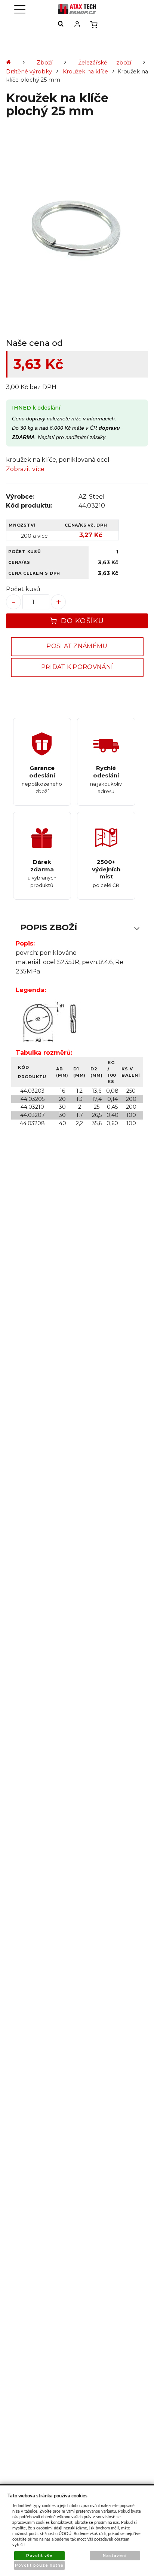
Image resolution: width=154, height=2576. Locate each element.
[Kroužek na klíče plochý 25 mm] (77, 230)
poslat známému (77, 646)
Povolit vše (39, 2556)
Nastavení (115, 2556)
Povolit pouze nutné (39, 2565)
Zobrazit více (25, 469)
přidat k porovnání (77, 667)
